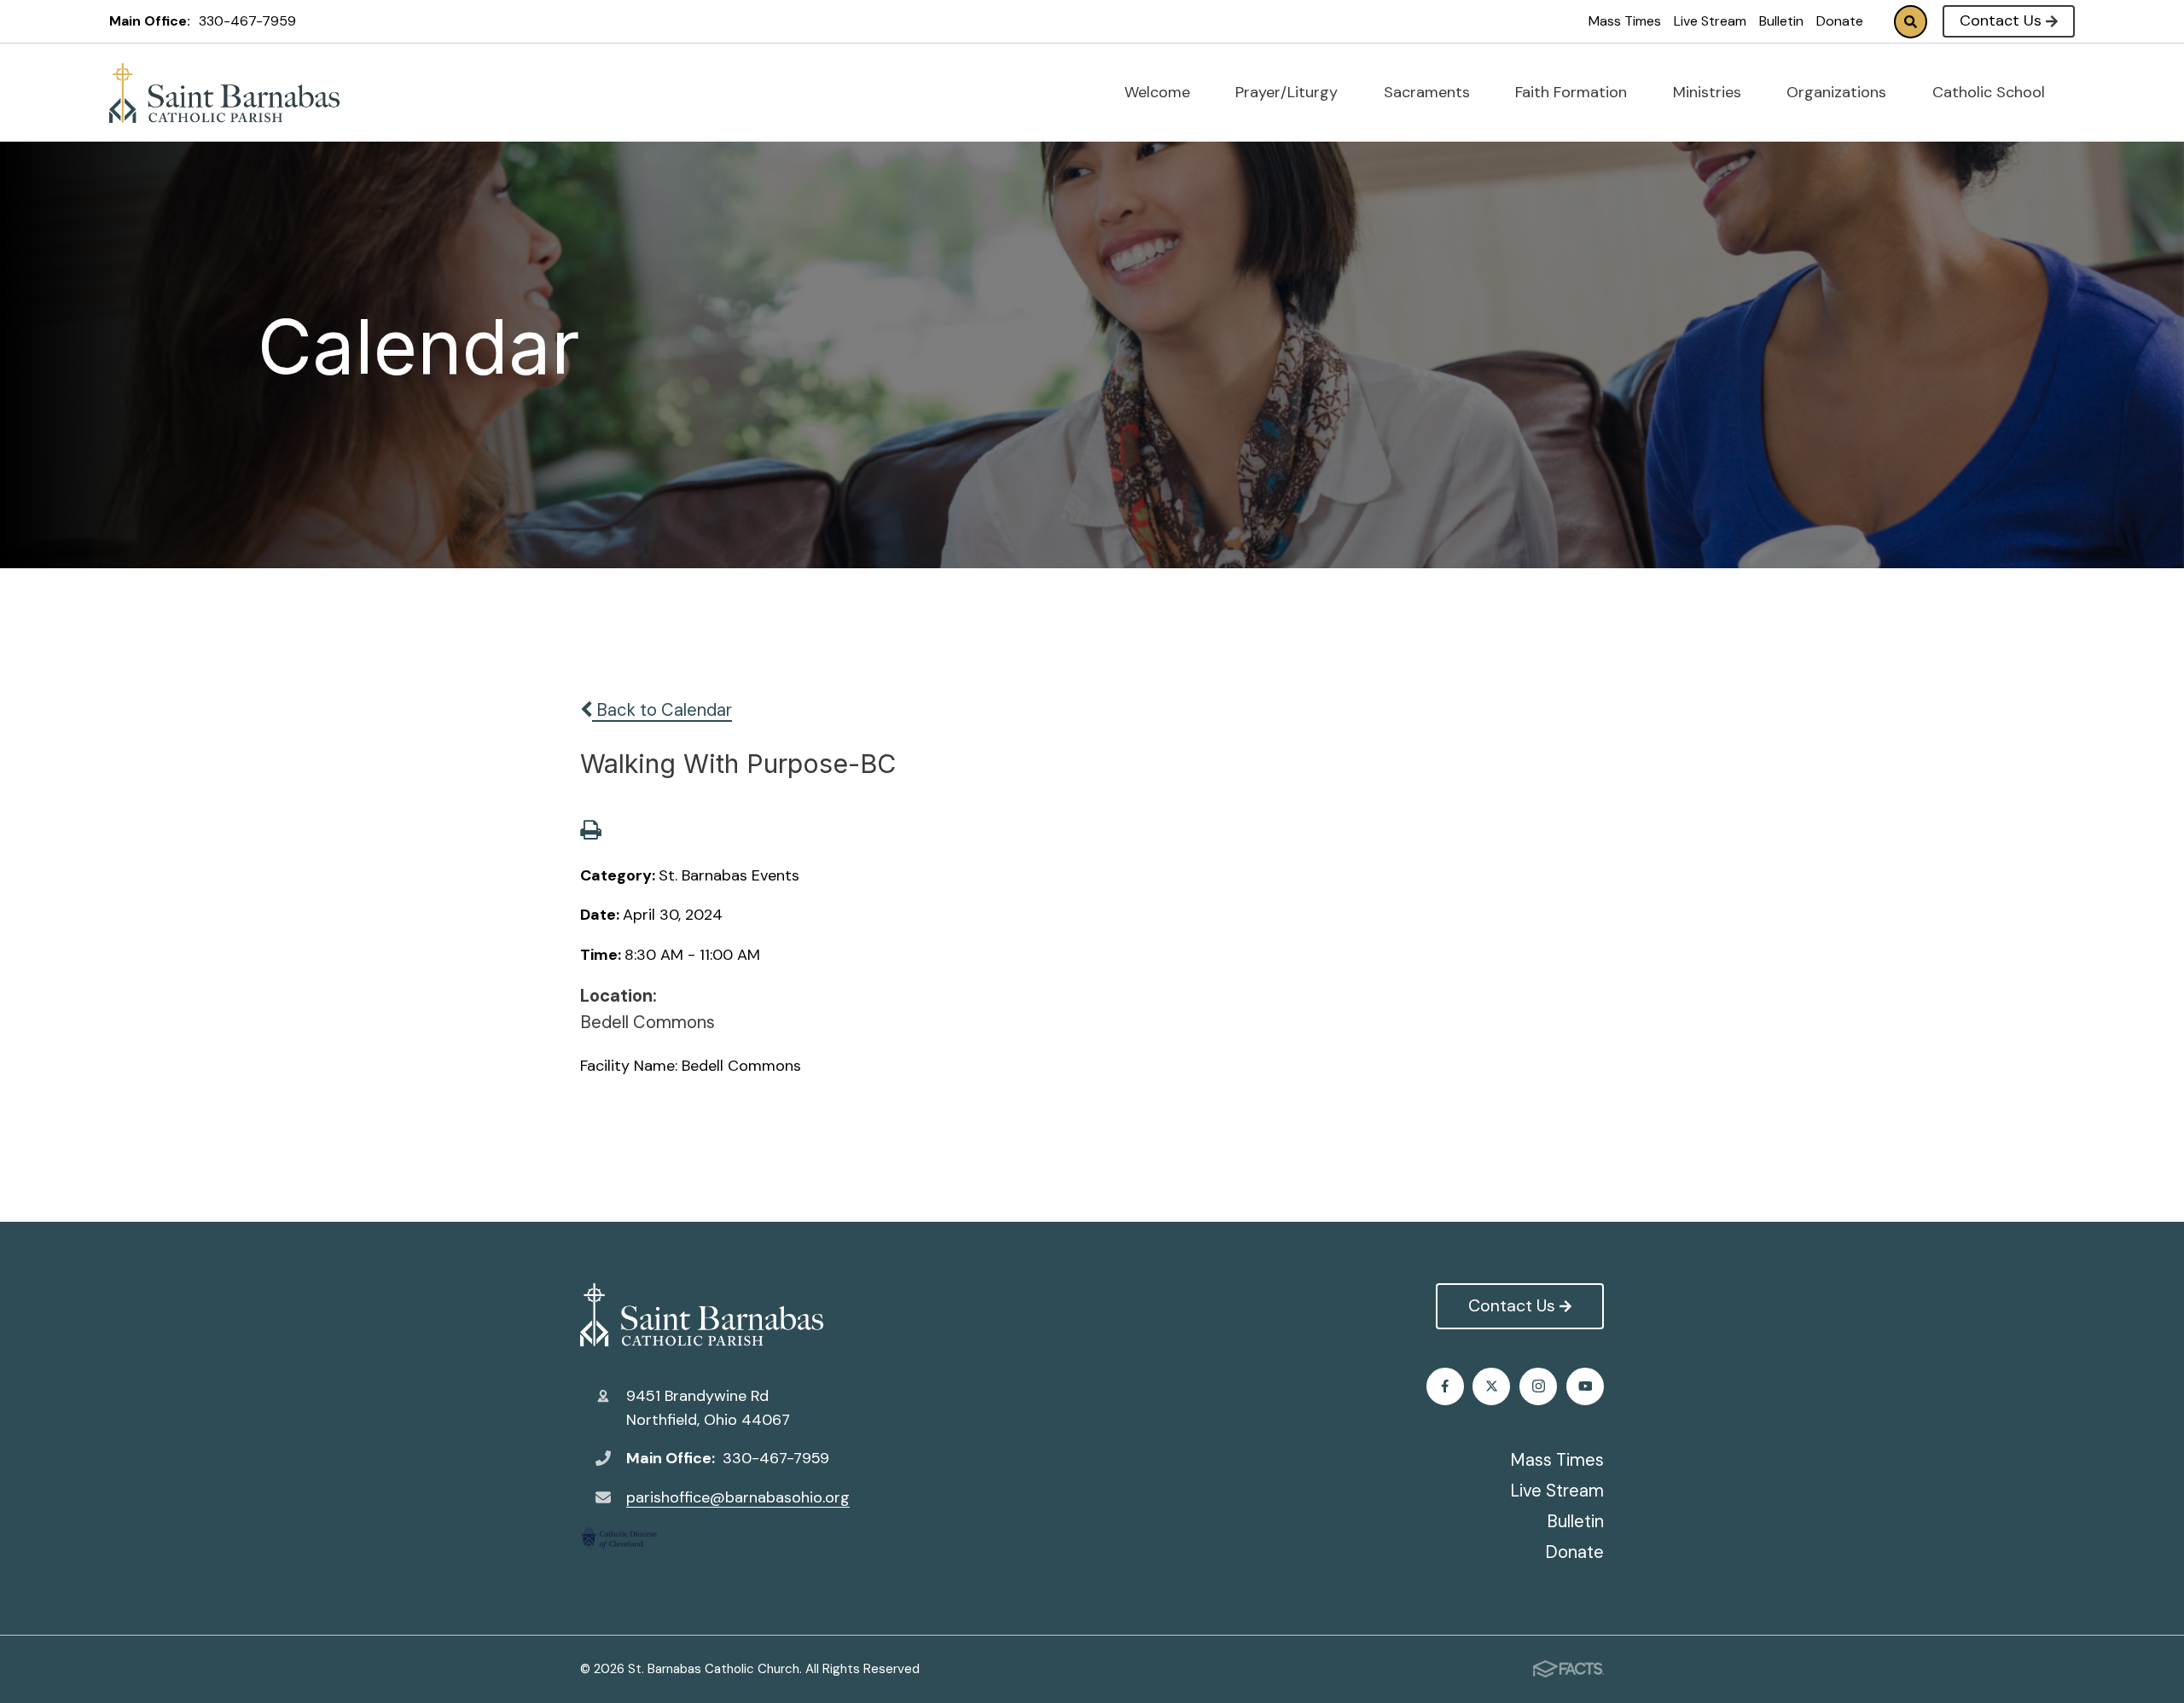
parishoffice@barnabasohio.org (738, 1497)
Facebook (1445, 1386)
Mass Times (1625, 21)
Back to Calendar (662, 710)
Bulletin (1781, 21)
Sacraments (1429, 92)
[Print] (590, 832)
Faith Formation (1573, 92)
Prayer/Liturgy (1289, 92)
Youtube (1585, 1386)
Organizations (1838, 92)
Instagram (1538, 1386)
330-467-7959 (247, 21)
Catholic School (1991, 92)
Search (1911, 22)
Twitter (1491, 1386)
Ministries (1709, 92)
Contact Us (2001, 20)
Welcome (1159, 92)
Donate (1840, 21)
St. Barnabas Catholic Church (715, 1315)
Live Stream (1710, 21)
